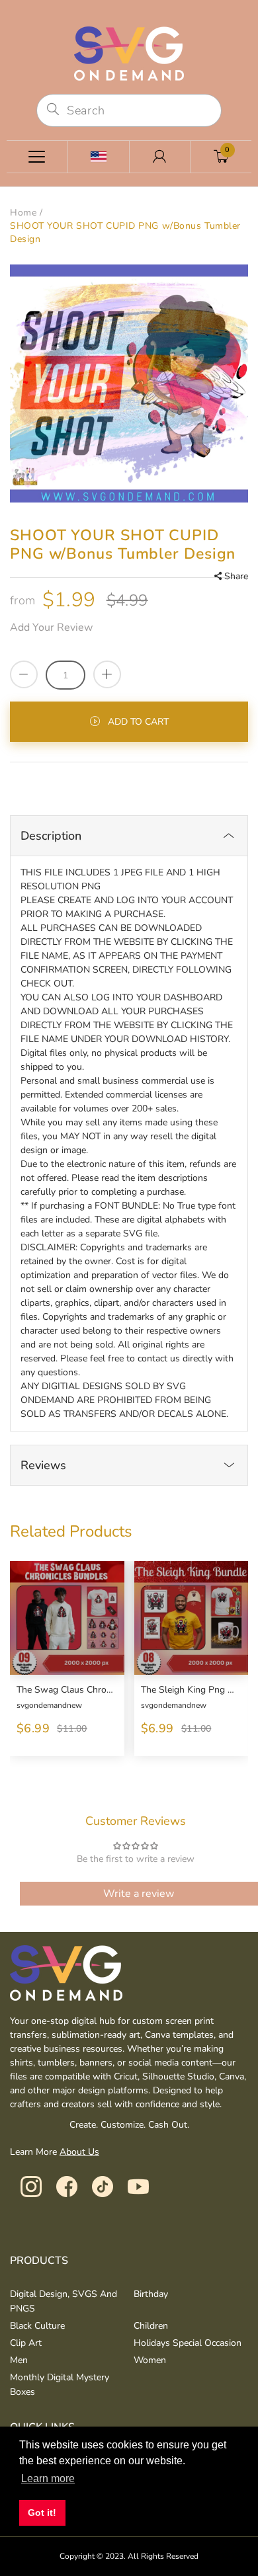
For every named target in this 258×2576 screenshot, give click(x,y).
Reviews (43, 1465)
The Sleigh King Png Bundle (190, 1690)
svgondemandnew (49, 1705)
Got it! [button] (42, 2513)
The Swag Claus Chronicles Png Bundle (65, 1690)
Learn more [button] (48, 2478)
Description (51, 836)
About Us (79, 2152)
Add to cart (138, 722)
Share (236, 576)
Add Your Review (51, 627)
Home (23, 213)
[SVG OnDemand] (129, 53)
